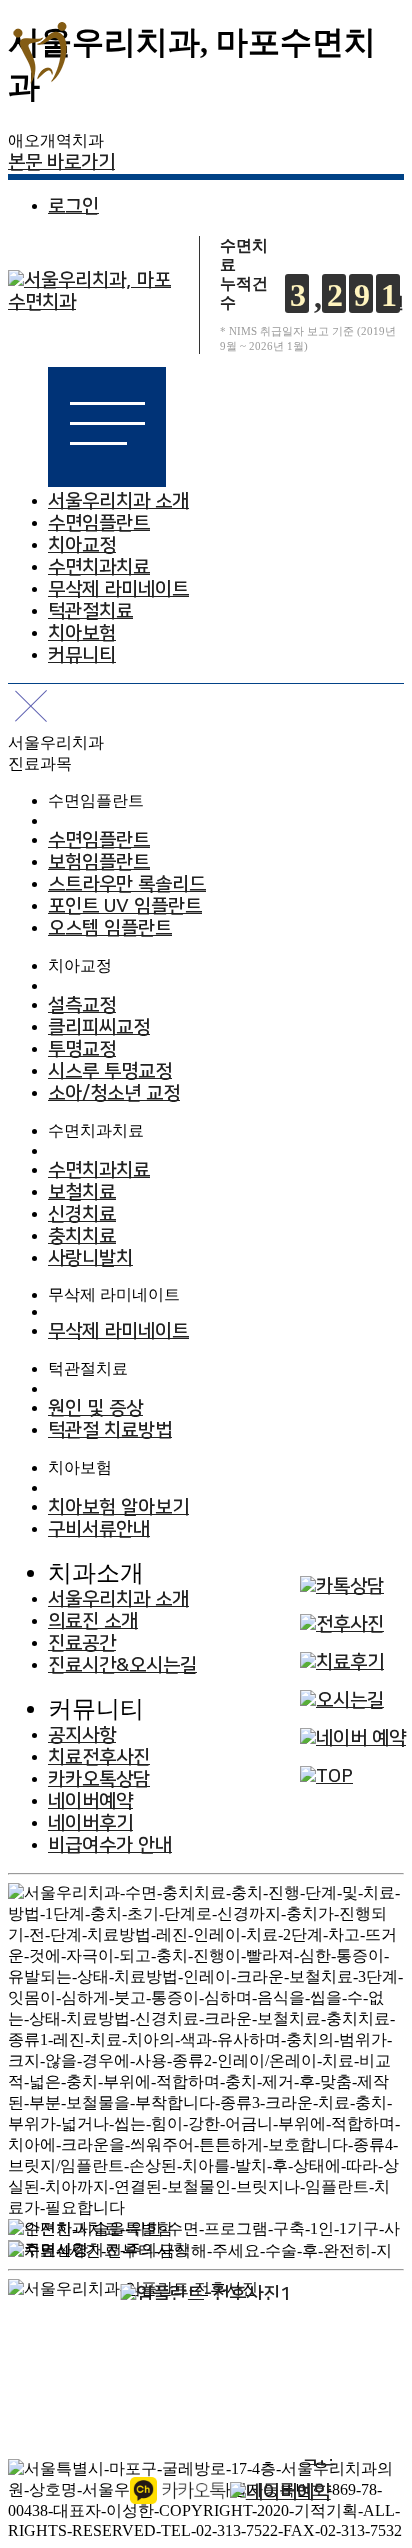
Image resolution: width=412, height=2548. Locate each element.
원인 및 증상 (95, 1408)
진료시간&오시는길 (122, 1665)
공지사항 (82, 1735)
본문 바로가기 (61, 162)
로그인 (73, 206)
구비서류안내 (99, 1529)
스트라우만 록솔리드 (127, 884)
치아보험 (82, 633)
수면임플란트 (99, 523)
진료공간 (82, 1643)
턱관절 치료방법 (110, 1430)
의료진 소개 (93, 1621)
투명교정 (82, 1049)
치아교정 (82, 545)
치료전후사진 (99, 1757)
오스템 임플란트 (110, 928)
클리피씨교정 (99, 1027)
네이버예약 (90, 1801)
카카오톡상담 (99, 1779)
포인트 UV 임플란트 (125, 906)
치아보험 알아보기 (118, 1507)
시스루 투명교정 (110, 1071)
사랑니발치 (90, 1258)
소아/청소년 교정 (114, 1093)
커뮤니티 (82, 655)
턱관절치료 (90, 611)
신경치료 (82, 1214)
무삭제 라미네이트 (118, 589)
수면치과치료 (99, 567)
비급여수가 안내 (110, 1845)
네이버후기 (90, 1823)
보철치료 (82, 1192)
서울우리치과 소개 (118, 501)
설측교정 (82, 1005)
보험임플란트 (99, 862)
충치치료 (82, 1236)
